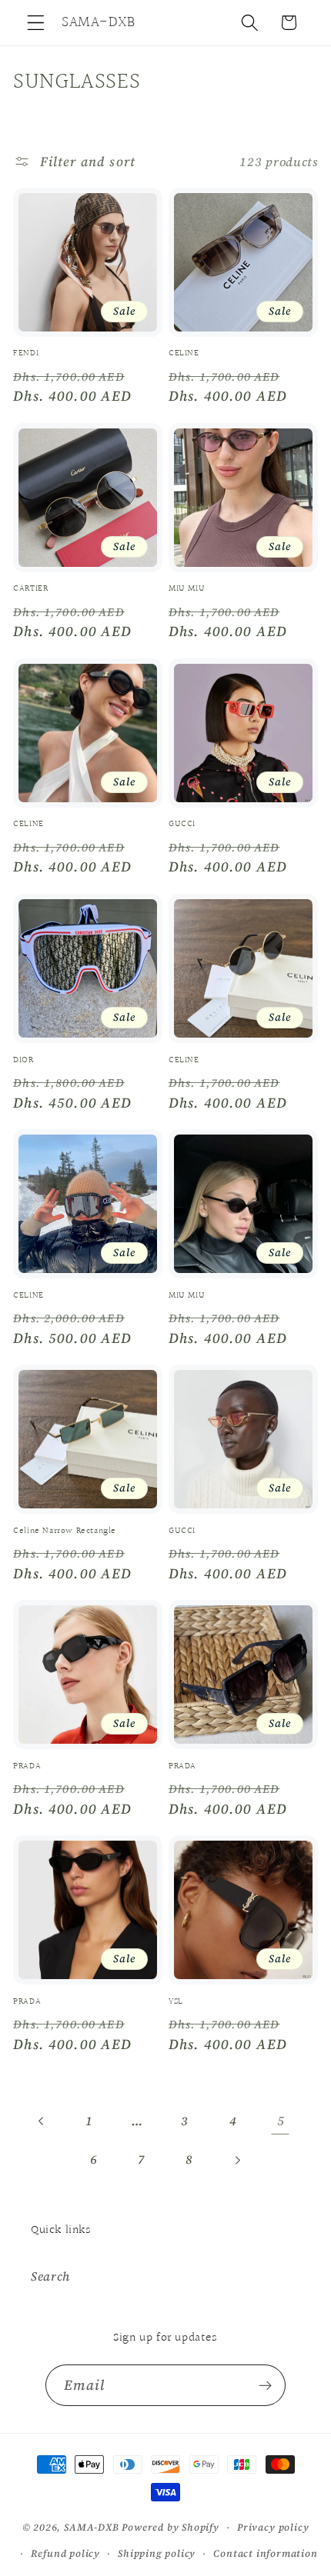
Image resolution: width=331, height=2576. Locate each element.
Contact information (265, 2553)
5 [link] (281, 2121)
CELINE (184, 354)
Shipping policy (157, 2553)
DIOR (23, 1061)
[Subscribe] (266, 2385)
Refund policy (65, 2553)
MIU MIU (187, 589)
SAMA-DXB (91, 2527)
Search (50, 2276)
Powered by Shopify (171, 2527)
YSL (176, 2002)
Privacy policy (273, 2527)
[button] (36, 23)
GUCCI (182, 825)
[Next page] (237, 2160)
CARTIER (30, 589)
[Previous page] (42, 2121)
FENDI (26, 354)
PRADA (27, 1767)
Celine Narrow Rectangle (65, 1531)
